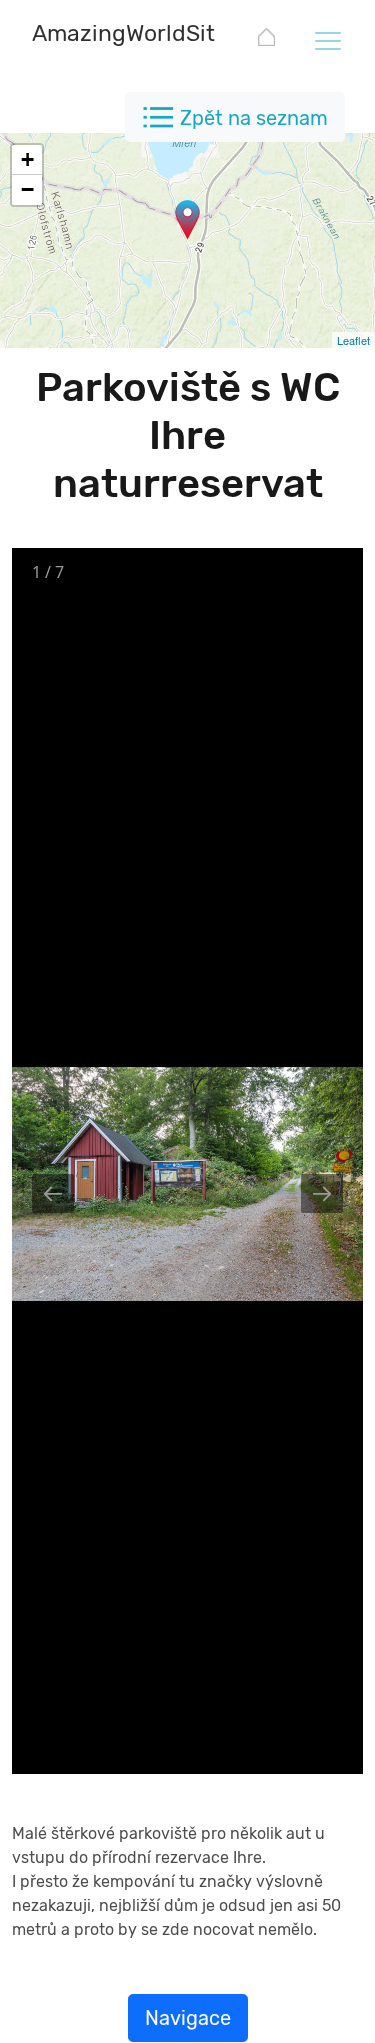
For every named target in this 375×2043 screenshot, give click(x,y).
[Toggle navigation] (327, 40)
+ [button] (27, 159)
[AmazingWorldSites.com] (266, 40)
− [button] (27, 189)
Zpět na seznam (254, 118)
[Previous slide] (53, 1193)
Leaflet (353, 340)
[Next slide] (322, 1193)
